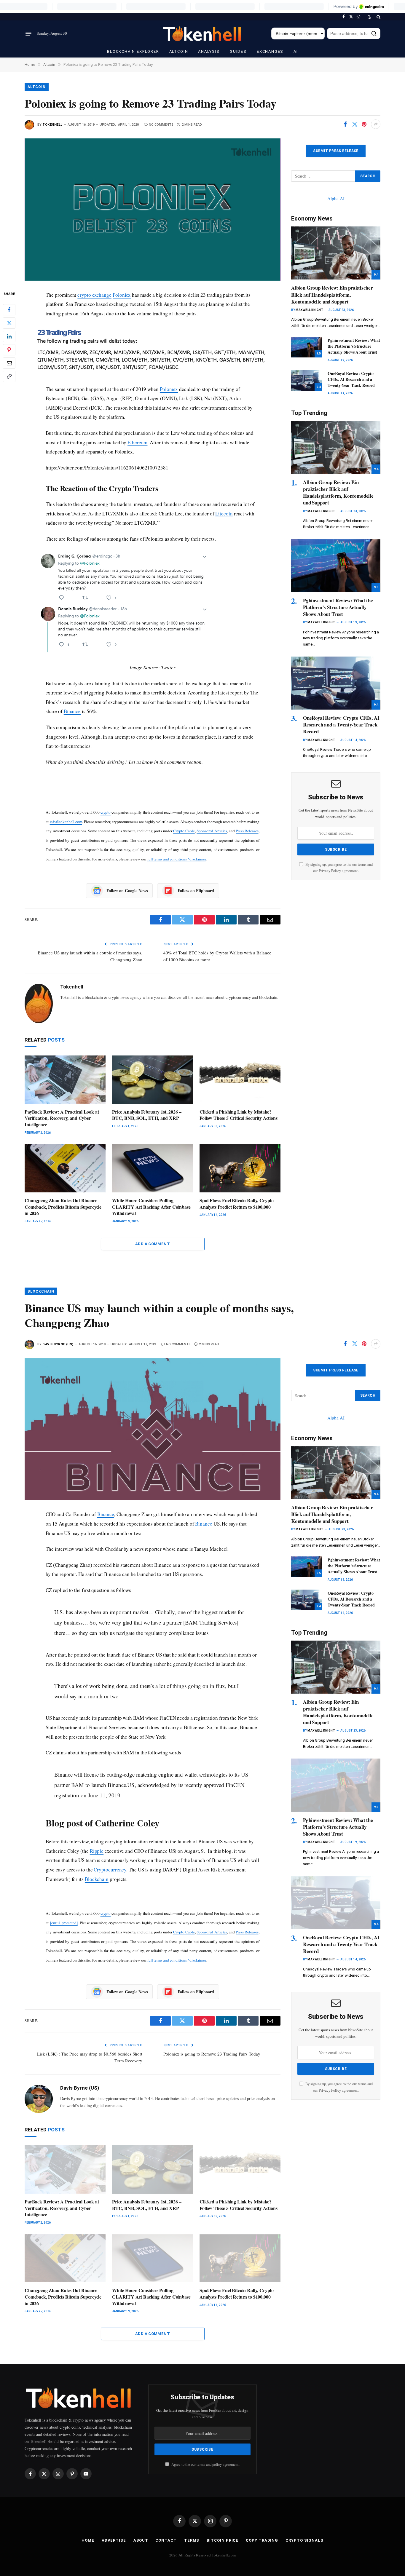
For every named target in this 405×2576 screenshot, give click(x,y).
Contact (166, 2540)
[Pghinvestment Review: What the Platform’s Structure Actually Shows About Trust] (307, 347)
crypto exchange (94, 295)
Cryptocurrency (110, 1870)
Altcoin (179, 51)
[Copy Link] (9, 376)
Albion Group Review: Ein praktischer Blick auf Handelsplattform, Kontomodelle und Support (332, 294)
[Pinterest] (9, 349)
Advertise (114, 2540)
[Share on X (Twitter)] (355, 124)
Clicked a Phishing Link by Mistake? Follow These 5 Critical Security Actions (239, 1115)
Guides (238, 51)
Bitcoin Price (223, 2540)
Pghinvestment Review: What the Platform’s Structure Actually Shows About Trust (354, 346)
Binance (72, 711)
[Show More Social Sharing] (376, 124)
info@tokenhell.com (66, 822)
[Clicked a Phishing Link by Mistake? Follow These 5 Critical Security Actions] (240, 1080)
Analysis (209, 51)
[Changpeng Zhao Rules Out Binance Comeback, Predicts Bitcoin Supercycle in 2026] (65, 1168)
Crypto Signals (304, 2540)
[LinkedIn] (9, 336)
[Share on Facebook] (345, 124)
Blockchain (41, 1291)
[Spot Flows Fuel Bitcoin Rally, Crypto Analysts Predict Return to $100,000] (240, 1168)
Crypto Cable (184, 831)
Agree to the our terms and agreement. (205, 2464)
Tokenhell (52, 125)
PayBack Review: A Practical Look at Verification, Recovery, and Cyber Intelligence (62, 1118)
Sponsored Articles (212, 831)
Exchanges (270, 51)
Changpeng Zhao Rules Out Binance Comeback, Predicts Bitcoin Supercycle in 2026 (63, 1207)
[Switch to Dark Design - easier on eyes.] (369, 17)
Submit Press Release (336, 151)
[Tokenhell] (203, 34)
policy (217, 2464)
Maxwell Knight (310, 310)
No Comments (161, 125)
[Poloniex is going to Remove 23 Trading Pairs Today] (153, 209)
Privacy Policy (330, 871)
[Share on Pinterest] (364, 124)
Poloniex (122, 295)
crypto (106, 812)
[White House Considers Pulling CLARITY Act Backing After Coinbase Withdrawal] (153, 1168)
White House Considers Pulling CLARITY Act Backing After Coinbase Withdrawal (151, 1207)
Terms (192, 2540)
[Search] (378, 17)
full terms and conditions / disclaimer (177, 859)
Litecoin (224, 514)
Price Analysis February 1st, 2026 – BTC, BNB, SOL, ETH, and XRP (147, 1115)
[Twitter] (9, 323)
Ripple (97, 1851)
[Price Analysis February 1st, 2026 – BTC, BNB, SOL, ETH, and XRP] (153, 1080)
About (141, 2540)
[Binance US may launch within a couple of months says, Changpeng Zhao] (153, 1429)
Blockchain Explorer (133, 51)
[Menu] (28, 33)
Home (88, 2540)
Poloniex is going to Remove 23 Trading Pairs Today (212, 2054)
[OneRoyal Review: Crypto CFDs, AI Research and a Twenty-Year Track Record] (307, 380)
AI (296, 51)
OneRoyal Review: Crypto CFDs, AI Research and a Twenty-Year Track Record (351, 379)
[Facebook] (9, 309)
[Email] (9, 363)
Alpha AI (336, 198)
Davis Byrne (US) (58, 1344)
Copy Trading (262, 2540)
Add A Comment (153, 1244)
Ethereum (137, 442)
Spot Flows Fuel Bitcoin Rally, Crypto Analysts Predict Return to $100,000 (237, 1204)
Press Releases (247, 831)
